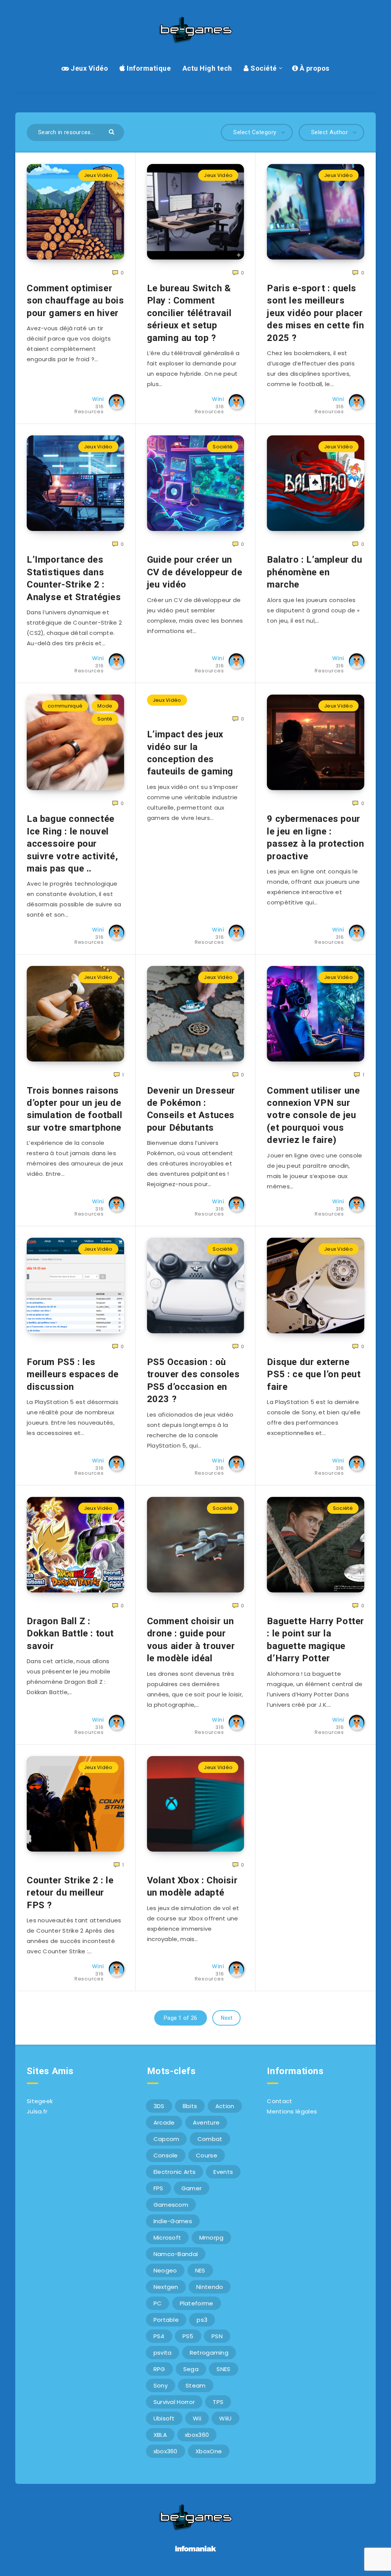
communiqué (65, 706)
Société (263, 68)
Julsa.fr (37, 2111)
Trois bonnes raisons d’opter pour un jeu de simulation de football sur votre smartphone (74, 1109)
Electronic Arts (175, 2172)
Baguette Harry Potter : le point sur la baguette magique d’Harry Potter (316, 1640)
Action (225, 2106)
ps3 (202, 2320)
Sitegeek (40, 2101)
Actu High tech (207, 68)
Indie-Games (173, 2221)
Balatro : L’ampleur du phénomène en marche (314, 572)
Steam (196, 2385)
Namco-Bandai (176, 2254)
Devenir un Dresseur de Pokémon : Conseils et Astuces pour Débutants (191, 1109)
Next (226, 2018)
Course (207, 2155)
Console (166, 2155)
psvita (163, 2353)
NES (200, 2270)
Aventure (206, 2122)
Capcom (166, 2139)
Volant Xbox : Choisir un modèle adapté (192, 1886)
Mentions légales (292, 2111)
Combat (210, 2139)
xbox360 (197, 2435)
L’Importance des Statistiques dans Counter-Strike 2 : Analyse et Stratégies (74, 578)
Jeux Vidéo (89, 68)
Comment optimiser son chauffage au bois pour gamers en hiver (75, 301)
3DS (159, 2106)
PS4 (159, 2336)
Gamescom (171, 2205)
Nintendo (210, 2287)
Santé (105, 719)
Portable (166, 2320)
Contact (280, 2101)
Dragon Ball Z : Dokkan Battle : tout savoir (70, 1634)
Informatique (148, 68)
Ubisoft (164, 2418)
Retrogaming (209, 2353)
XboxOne (209, 2451)
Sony (161, 2385)
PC (158, 2303)
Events (223, 2172)
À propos (314, 68)
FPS (158, 2188)
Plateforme (197, 2303)
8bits (190, 2106)
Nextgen (166, 2287)
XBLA (160, 2435)
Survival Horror (174, 2402)
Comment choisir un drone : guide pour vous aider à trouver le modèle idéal (191, 1640)
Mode (105, 706)
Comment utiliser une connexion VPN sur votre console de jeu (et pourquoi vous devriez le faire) (313, 1115)
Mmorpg (212, 2238)
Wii (197, 2418)
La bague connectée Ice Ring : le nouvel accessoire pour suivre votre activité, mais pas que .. (72, 844)
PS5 (188, 2336)
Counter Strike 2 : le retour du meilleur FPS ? (70, 1893)
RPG (159, 2369)
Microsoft (167, 2238)
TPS (218, 2402)
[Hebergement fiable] (196, 2552)
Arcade (164, 2122)
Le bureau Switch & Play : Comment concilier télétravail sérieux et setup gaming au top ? (189, 313)
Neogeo (165, 2270)
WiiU (225, 2418)
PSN (217, 2336)
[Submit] (112, 131)
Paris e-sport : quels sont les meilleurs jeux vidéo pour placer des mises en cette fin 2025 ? (315, 313)
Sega (191, 2369)
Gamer (192, 2188)
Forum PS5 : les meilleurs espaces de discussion (73, 1374)
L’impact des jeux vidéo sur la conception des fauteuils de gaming (190, 753)
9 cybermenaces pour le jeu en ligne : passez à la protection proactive (315, 837)
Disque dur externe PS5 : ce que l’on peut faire (314, 1374)
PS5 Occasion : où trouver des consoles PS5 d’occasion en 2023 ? (193, 1381)
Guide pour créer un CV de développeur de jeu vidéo (195, 572)
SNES (223, 2369)
